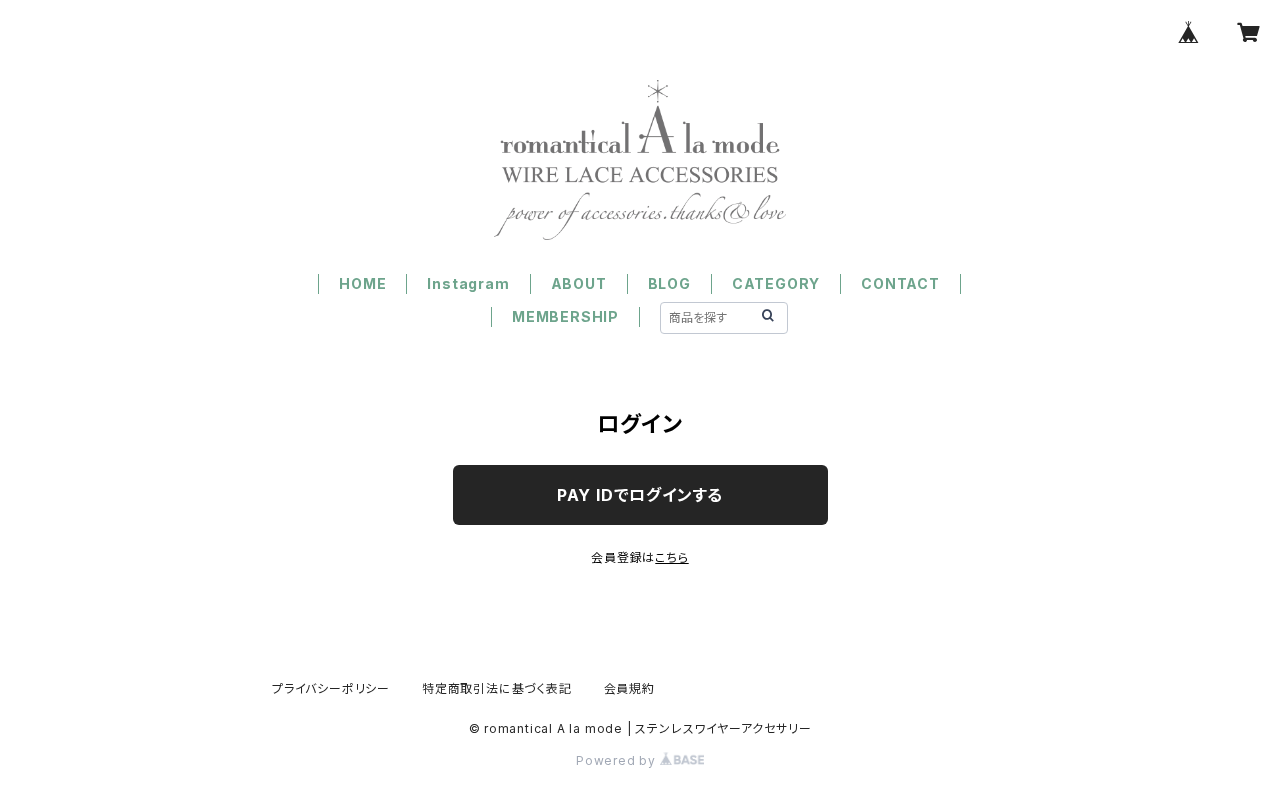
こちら (671, 557)
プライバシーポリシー (331, 688)
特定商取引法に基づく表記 (497, 688)
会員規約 (629, 688)
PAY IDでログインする (640, 495)
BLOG (669, 283)
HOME (362, 283)
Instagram (468, 283)
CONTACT (900, 283)
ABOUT (579, 283)
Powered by (618, 760)
